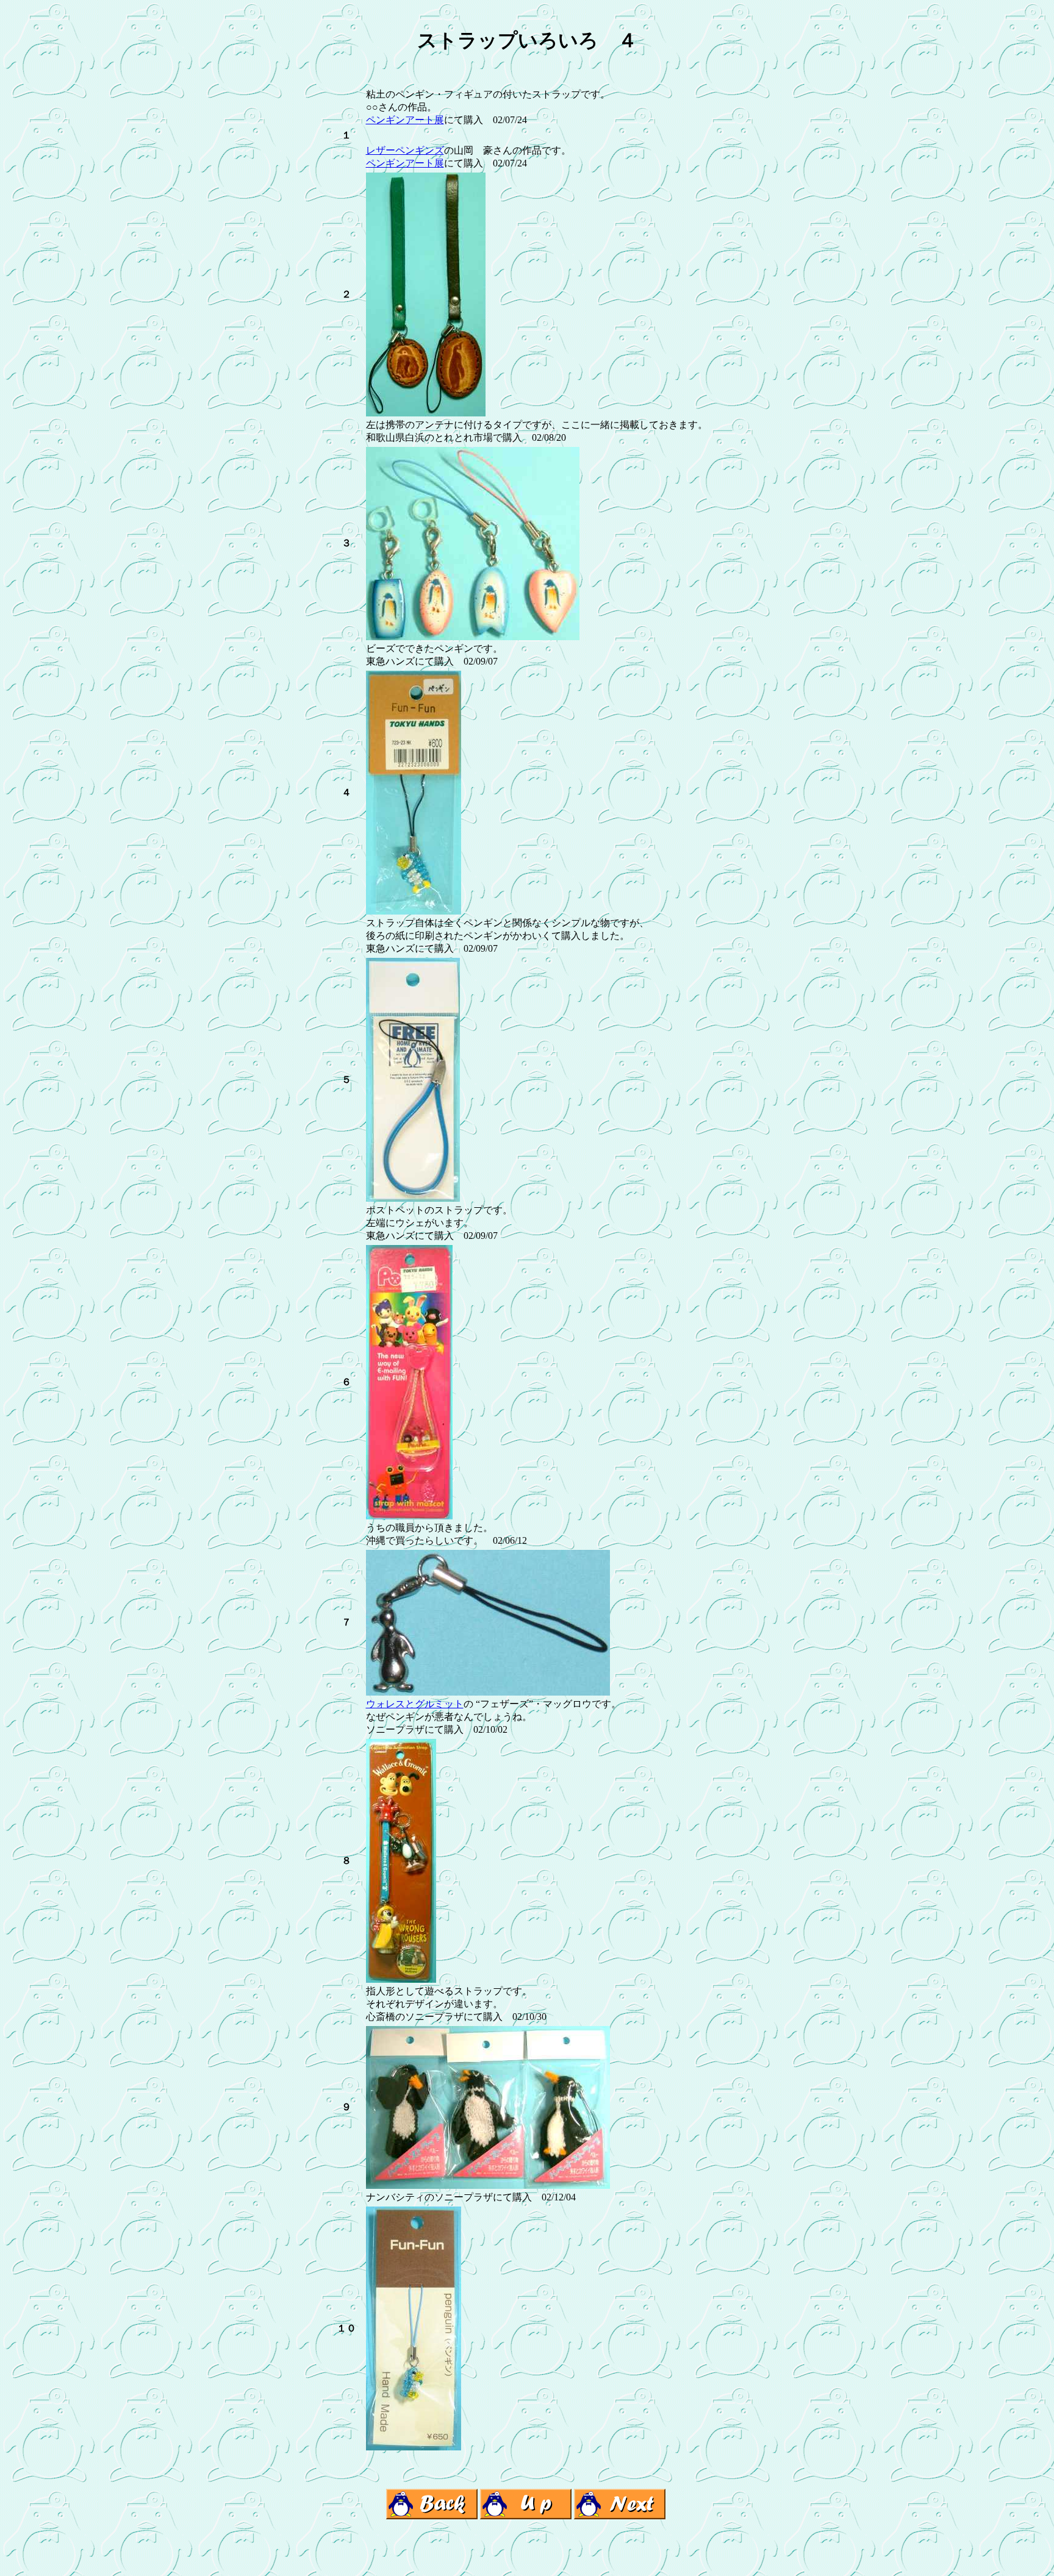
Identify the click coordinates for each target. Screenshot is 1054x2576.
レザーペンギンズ (405, 150)
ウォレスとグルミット (415, 1704)
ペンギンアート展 (405, 120)
